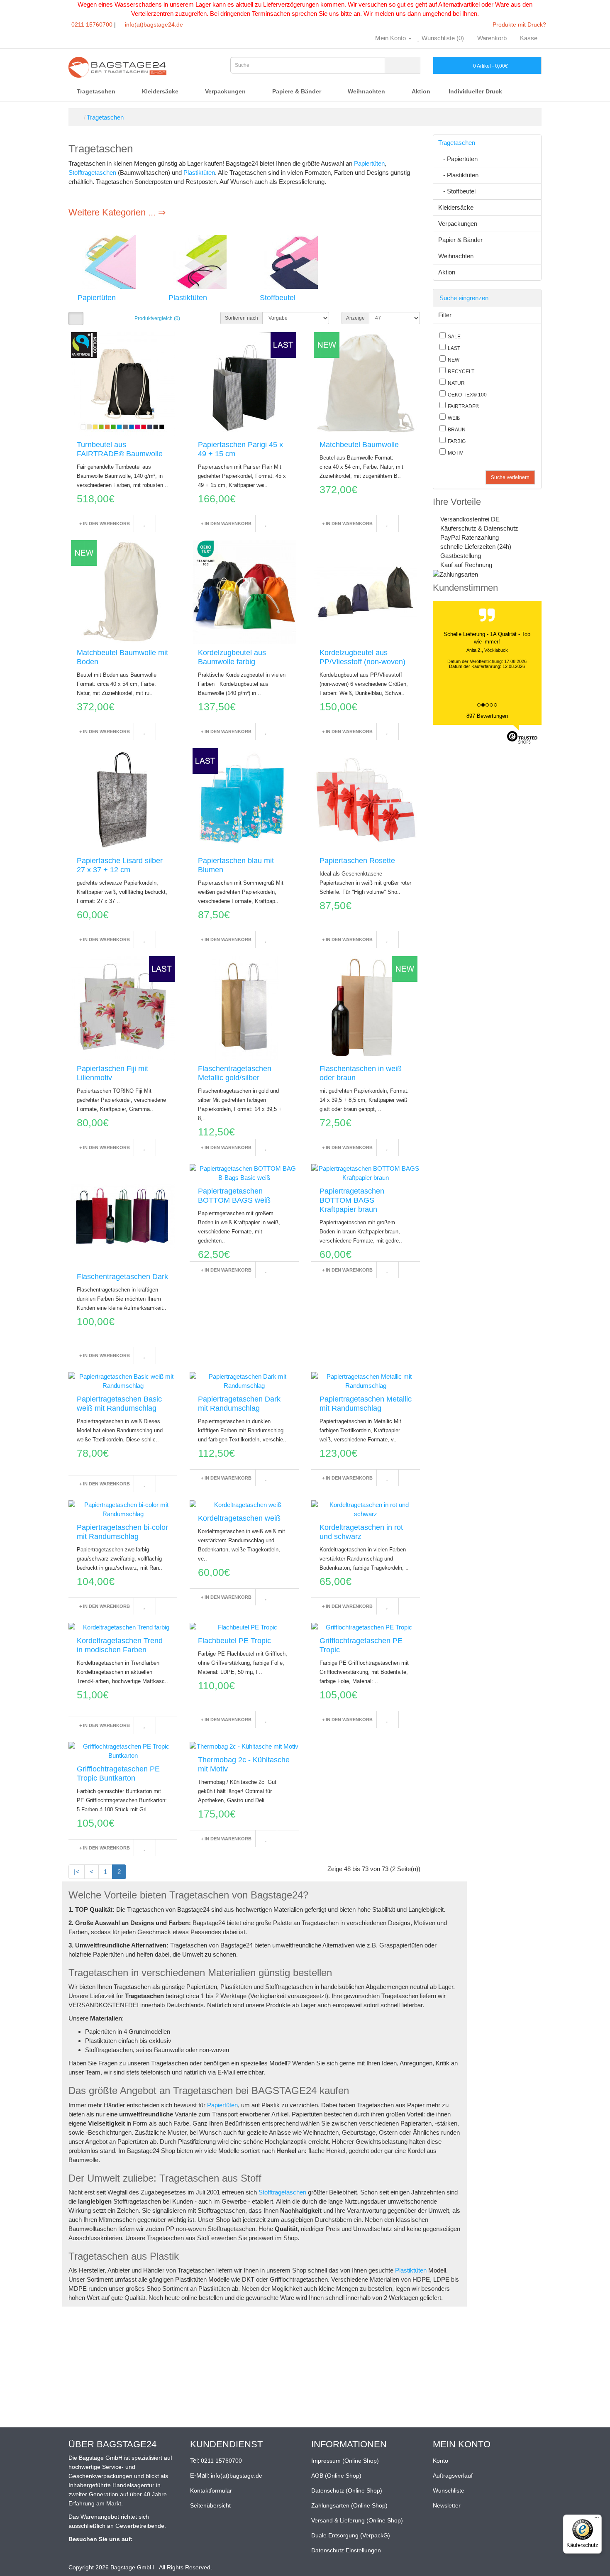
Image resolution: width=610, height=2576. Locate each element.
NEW (454, 360)
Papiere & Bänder (298, 91)
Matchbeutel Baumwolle (359, 445)
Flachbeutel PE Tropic (234, 1641)
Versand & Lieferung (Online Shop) (357, 2520)
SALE (454, 337)
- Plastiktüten (458, 175)
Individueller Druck (475, 91)
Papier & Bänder (460, 240)
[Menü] (597, 2520)
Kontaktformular (211, 2490)
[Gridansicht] (76, 318)
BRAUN (457, 430)
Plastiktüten (199, 172)
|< (77, 1872)
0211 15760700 (92, 24)
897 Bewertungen (487, 716)
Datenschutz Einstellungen (346, 2550)
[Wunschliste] (144, 524)
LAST (454, 348)
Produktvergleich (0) (157, 318)
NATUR (456, 383)
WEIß (454, 418)
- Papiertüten (458, 159)
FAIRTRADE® (464, 406)
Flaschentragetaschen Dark (122, 1277)
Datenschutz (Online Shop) (347, 2490)
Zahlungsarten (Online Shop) (349, 2505)
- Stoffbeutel (457, 191)
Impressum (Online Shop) (345, 2461)
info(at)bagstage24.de (154, 24)
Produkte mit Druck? (518, 24)
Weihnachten (367, 91)
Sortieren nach (242, 318)
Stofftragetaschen (92, 172)
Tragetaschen (97, 91)
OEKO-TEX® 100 (467, 395)
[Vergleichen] (166, 524)
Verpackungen (226, 91)
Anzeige (355, 318)
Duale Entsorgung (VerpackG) (351, 2535)
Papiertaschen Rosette (357, 861)
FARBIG (457, 441)
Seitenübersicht (210, 2505)
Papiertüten (369, 163)
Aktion (421, 91)
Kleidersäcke (161, 91)
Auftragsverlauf (453, 2476)
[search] (403, 65)
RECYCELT (461, 372)
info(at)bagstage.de (237, 2476)
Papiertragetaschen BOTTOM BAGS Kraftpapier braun (352, 1200)
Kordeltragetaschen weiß (239, 1518)
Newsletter (447, 2505)
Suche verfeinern (510, 477)
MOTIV (455, 453)
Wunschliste (449, 2490)
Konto (440, 2461)
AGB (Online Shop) (336, 2476)
